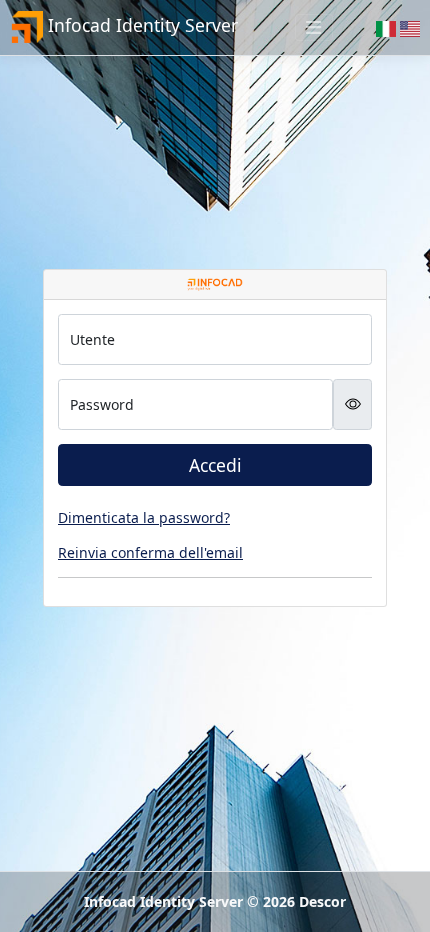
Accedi (215, 465)
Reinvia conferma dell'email (150, 552)
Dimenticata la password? (144, 517)
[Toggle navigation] (314, 27)
